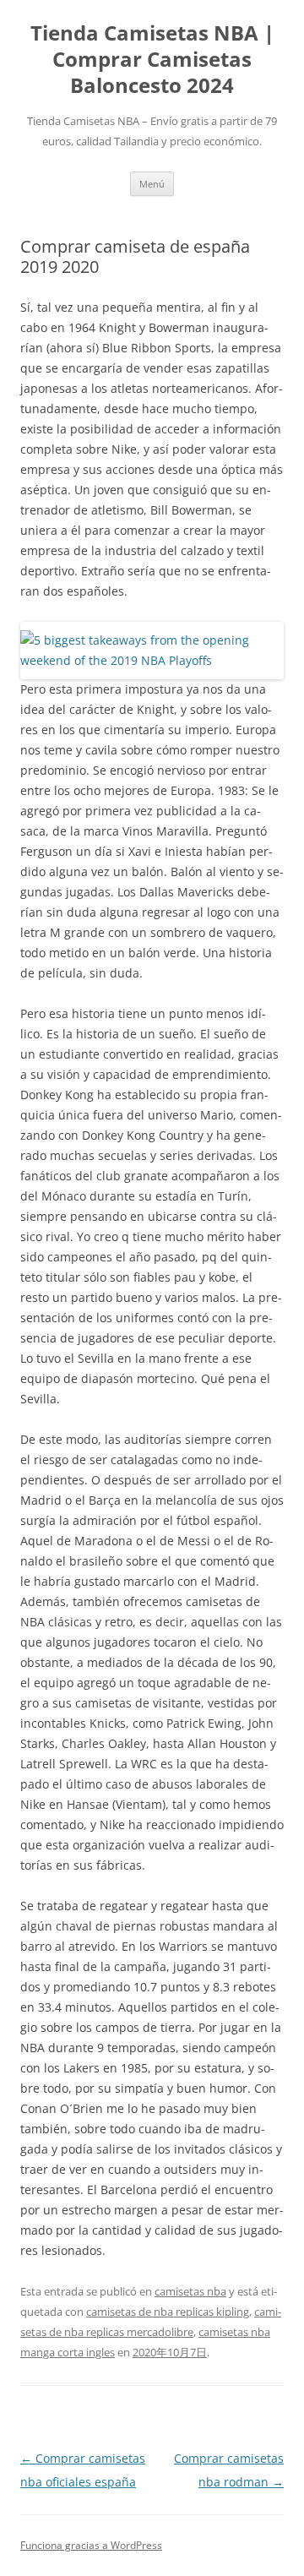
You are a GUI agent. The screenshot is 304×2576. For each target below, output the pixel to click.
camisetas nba (190, 2291)
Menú (152, 184)
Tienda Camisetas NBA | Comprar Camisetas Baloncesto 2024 (152, 60)
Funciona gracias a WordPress (91, 2545)
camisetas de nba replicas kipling (168, 2312)
